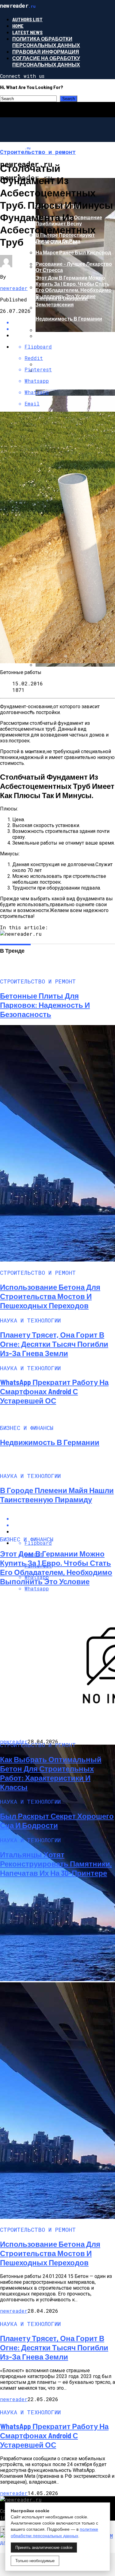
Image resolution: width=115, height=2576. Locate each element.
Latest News (27, 32)
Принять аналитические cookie (44, 2548)
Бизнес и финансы (50, 242)
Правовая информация (46, 52)
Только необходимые (35, 2561)
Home (18, 26)
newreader (14, 288)
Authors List (27, 19)
